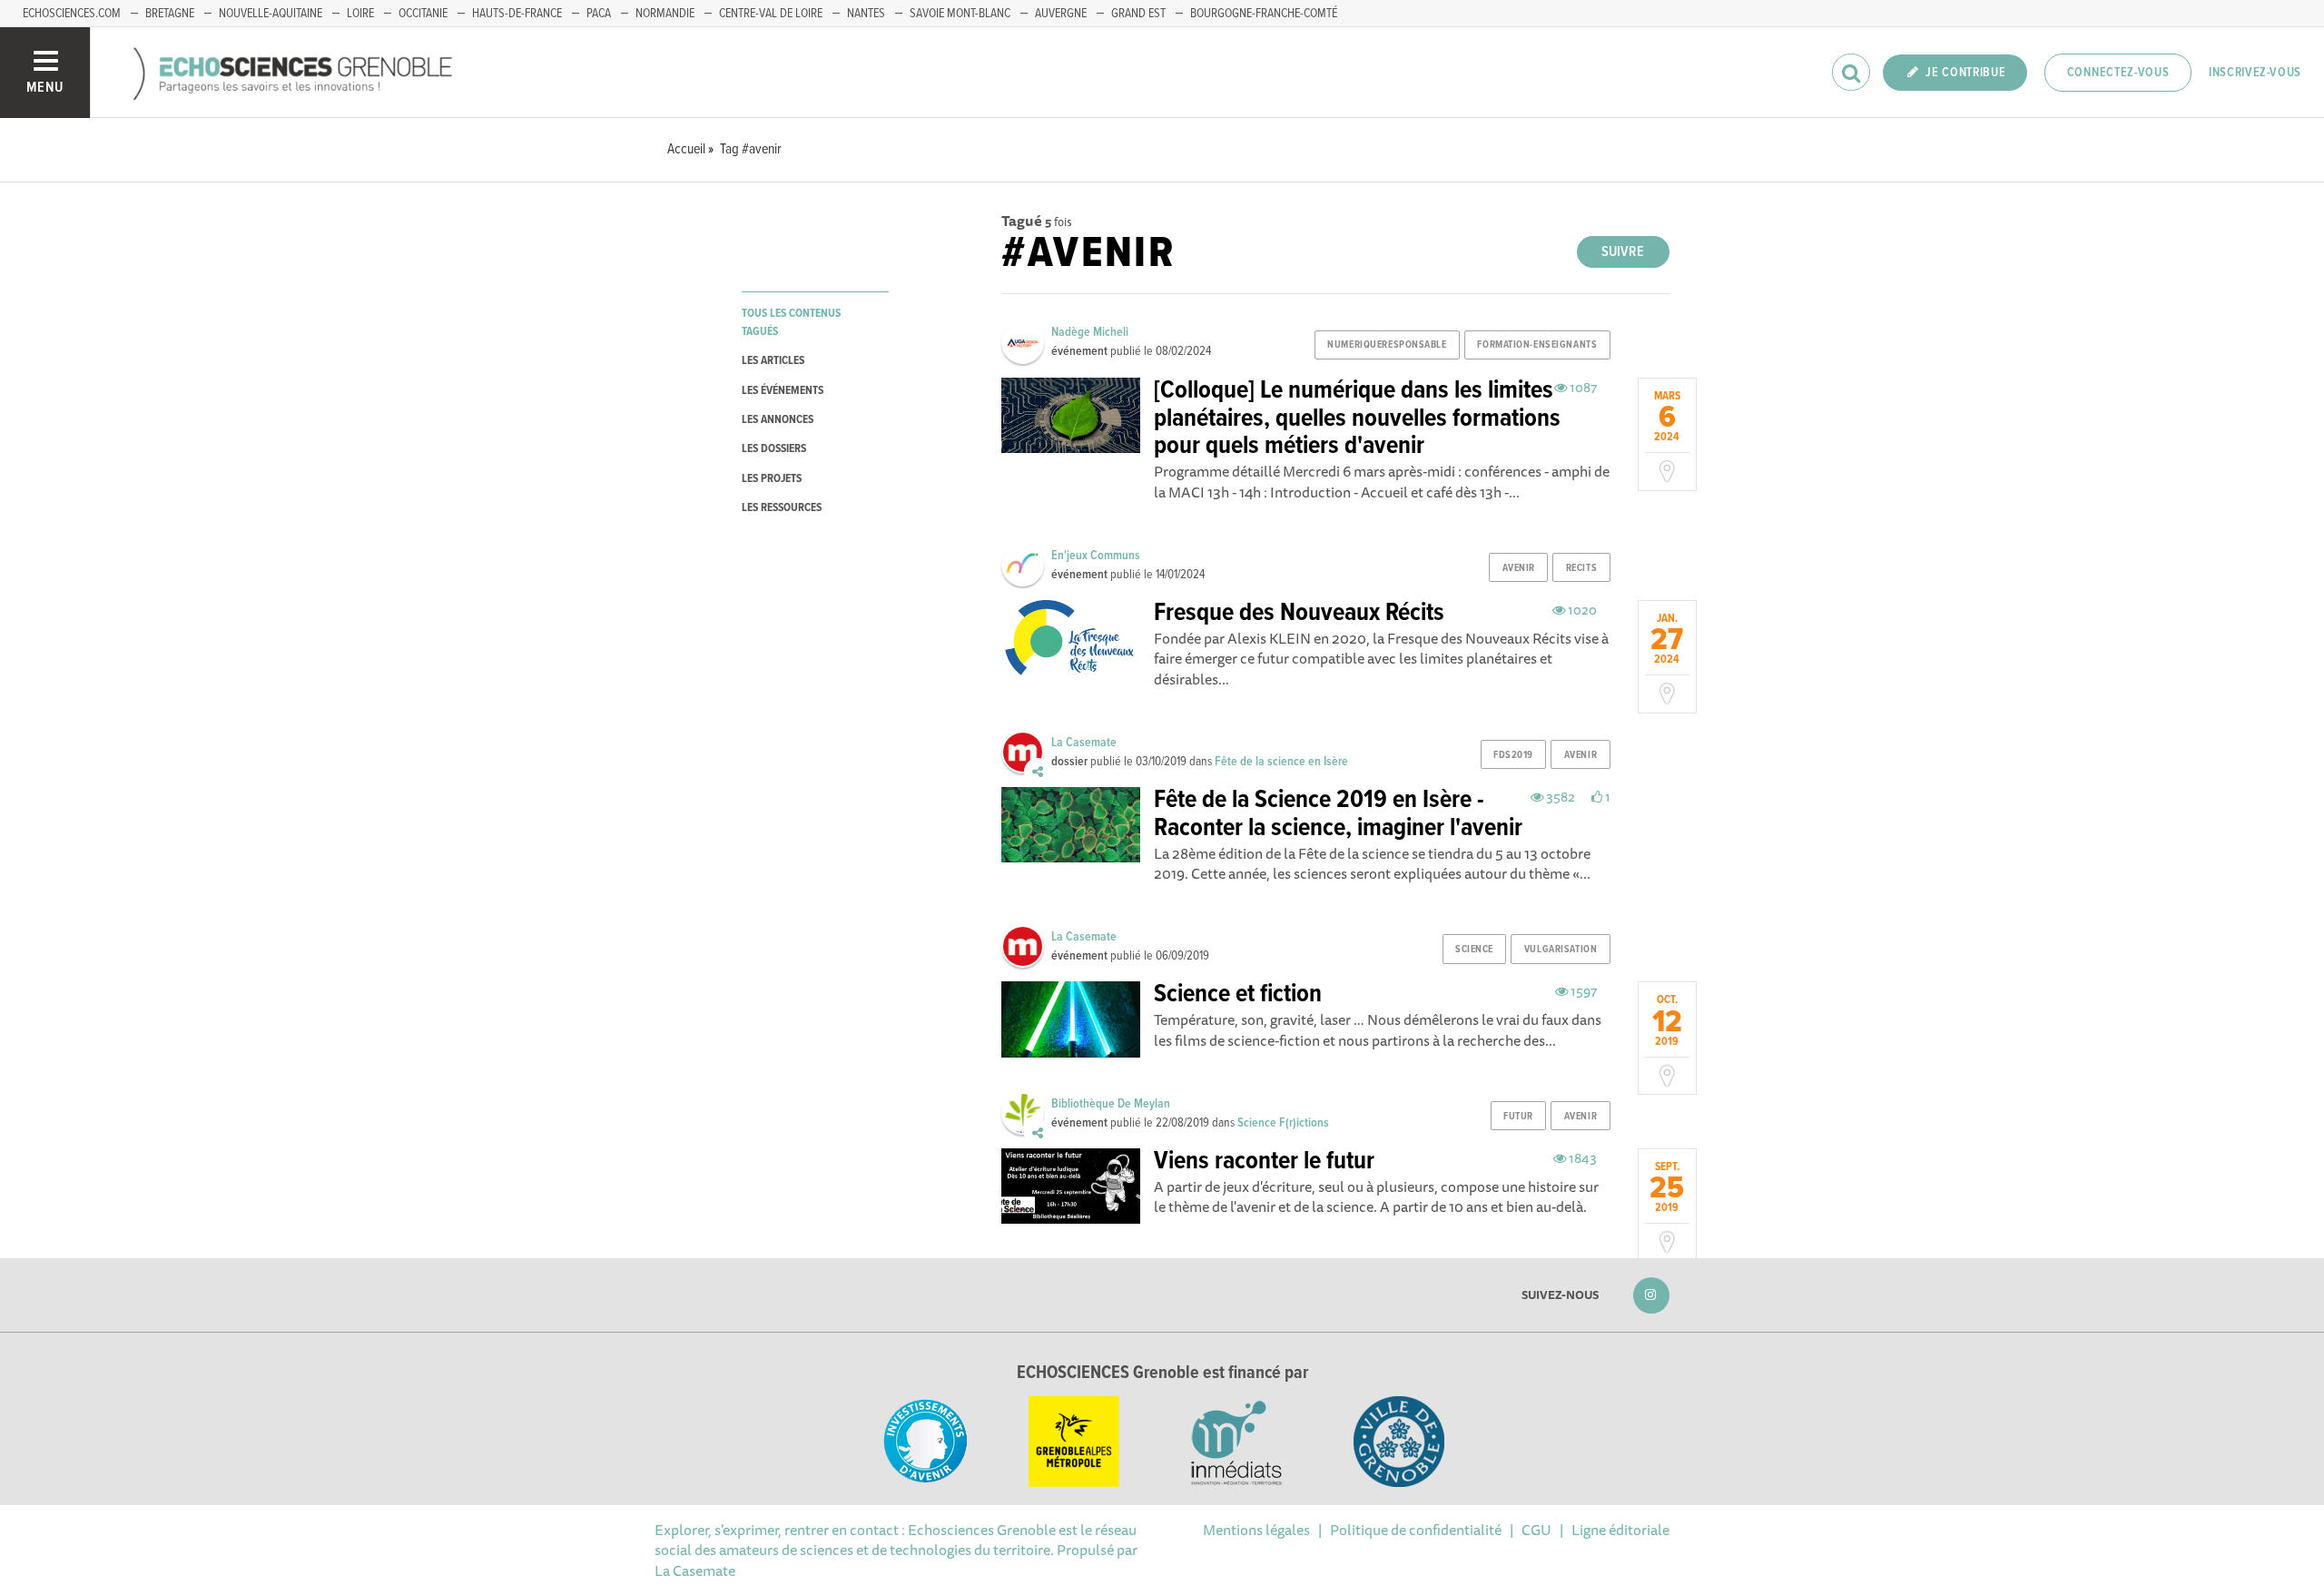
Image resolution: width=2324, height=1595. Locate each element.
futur (1518, 1117)
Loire (360, 14)
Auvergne (1061, 14)
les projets (772, 479)
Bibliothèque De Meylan (1111, 1104)
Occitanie (423, 14)
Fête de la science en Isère (1281, 762)
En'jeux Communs (1096, 556)
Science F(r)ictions (1283, 1123)
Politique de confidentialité (1416, 1530)
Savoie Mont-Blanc (960, 14)
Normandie (665, 14)
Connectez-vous (2118, 73)
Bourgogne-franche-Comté (1264, 14)
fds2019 (1513, 755)
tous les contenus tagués (791, 322)
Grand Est (1138, 14)
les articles (773, 361)
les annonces (778, 420)
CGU (1536, 1530)
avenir (1519, 568)
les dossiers (774, 449)
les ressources (782, 508)
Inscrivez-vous (2255, 73)
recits (1581, 568)
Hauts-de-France (517, 14)
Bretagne (170, 14)
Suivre (1623, 252)
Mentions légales (1256, 1530)
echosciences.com (72, 14)
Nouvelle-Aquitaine (271, 14)
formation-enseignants (1537, 345)
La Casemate (1084, 743)
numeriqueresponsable (1387, 345)
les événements (783, 391)
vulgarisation (1561, 950)
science (1474, 950)
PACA (599, 14)
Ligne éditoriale (1620, 1530)
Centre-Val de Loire (771, 14)
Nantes (866, 14)
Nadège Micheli (1090, 332)
